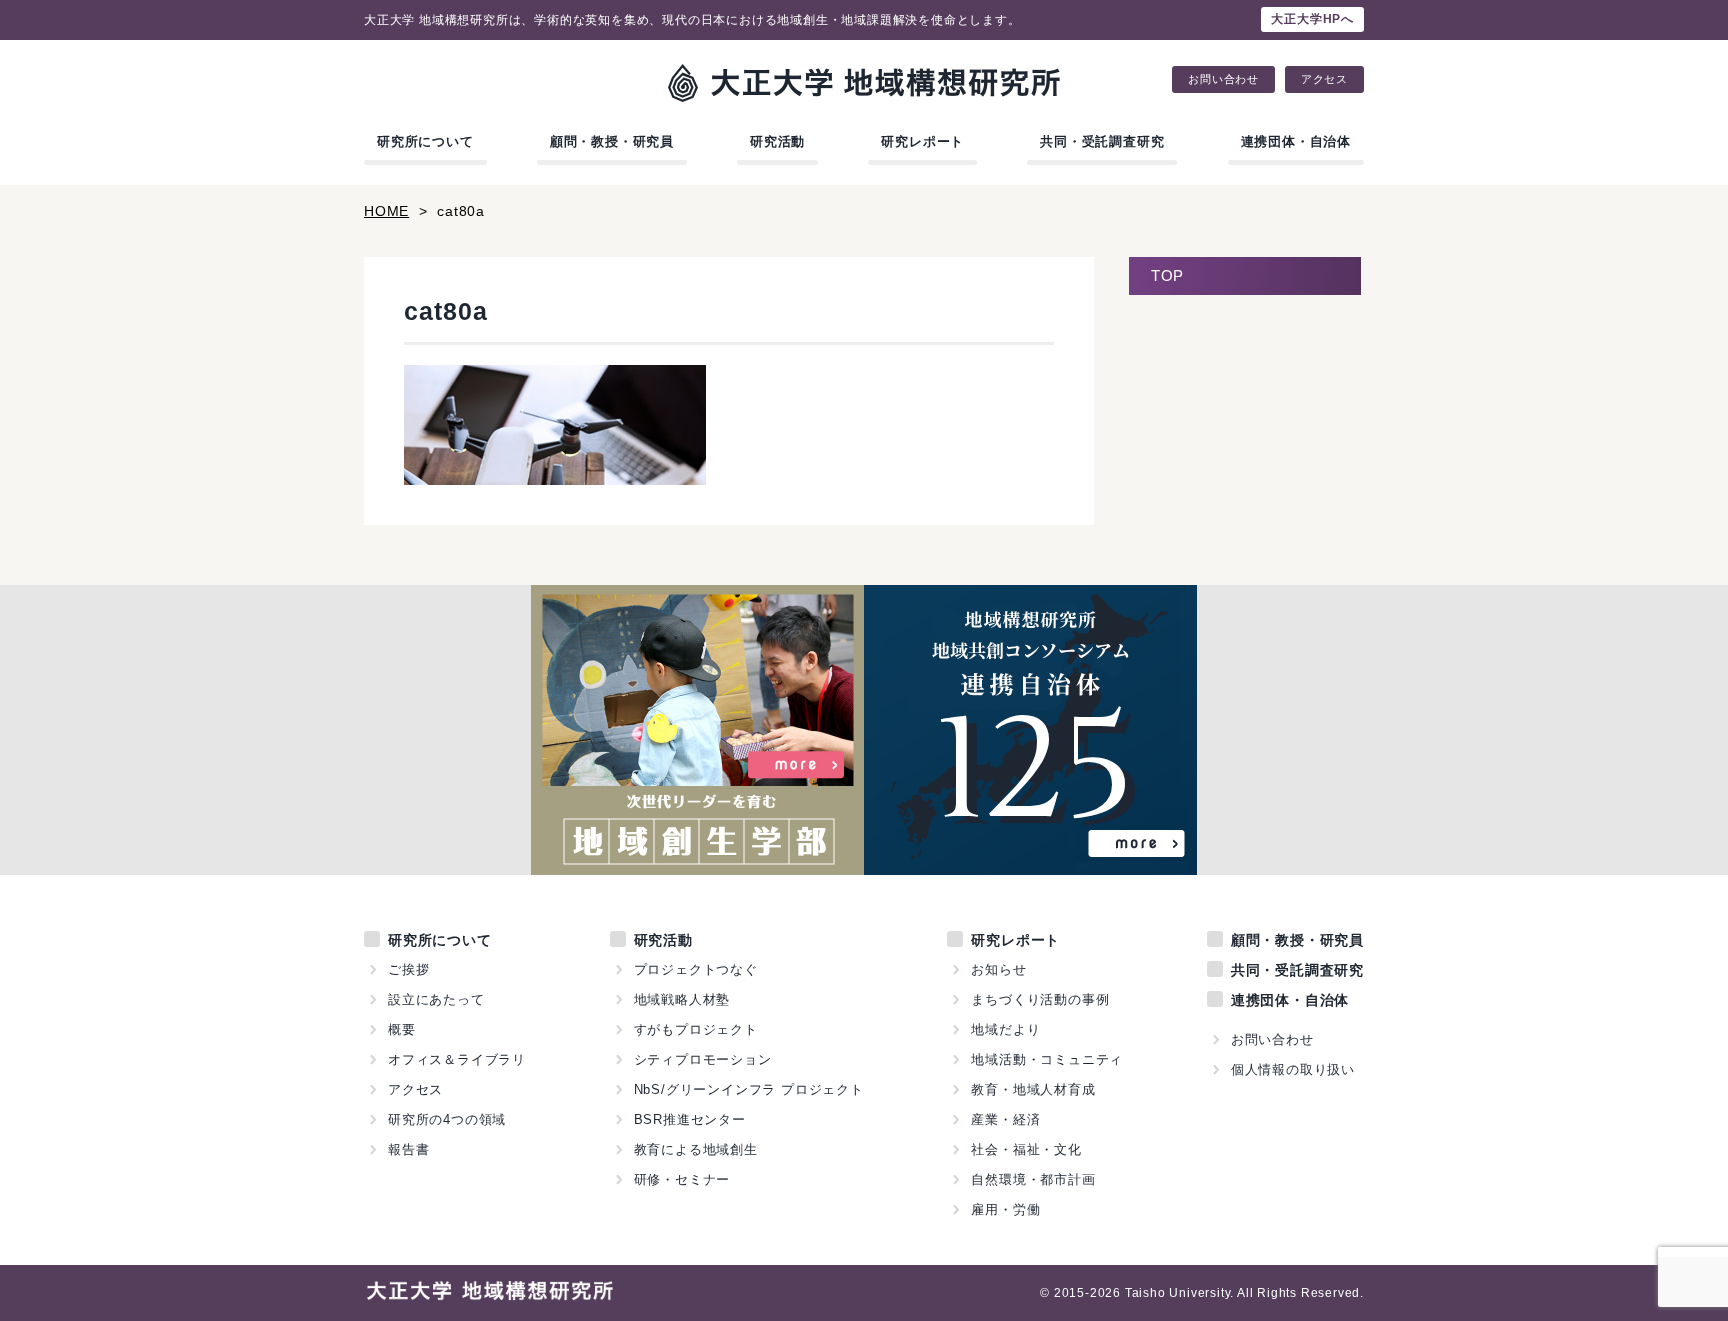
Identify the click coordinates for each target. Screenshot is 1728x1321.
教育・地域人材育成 (1033, 1089)
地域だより (1005, 1029)
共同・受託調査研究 (1102, 141)
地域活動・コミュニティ (1047, 1059)
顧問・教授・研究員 (612, 141)
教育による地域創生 (696, 1149)
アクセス (1324, 79)
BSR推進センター (690, 1119)
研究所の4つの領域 (447, 1119)
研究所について (425, 141)
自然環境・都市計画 (1033, 1179)
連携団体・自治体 (1296, 141)
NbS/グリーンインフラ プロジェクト (749, 1089)
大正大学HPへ (1312, 19)
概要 (402, 1029)
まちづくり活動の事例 (1040, 999)
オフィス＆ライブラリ (457, 1059)
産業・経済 (1005, 1119)
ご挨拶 (408, 969)
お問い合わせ (1223, 79)
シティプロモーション (703, 1059)
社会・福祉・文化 (1026, 1149)
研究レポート (922, 141)
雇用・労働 (1005, 1209)
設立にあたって (436, 999)
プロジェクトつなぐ (696, 969)
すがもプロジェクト (696, 1029)
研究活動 (777, 141)
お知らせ (998, 969)
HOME (386, 211)
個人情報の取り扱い (1293, 1069)
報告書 (408, 1149)
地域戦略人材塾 (682, 999)
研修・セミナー (682, 1179)
